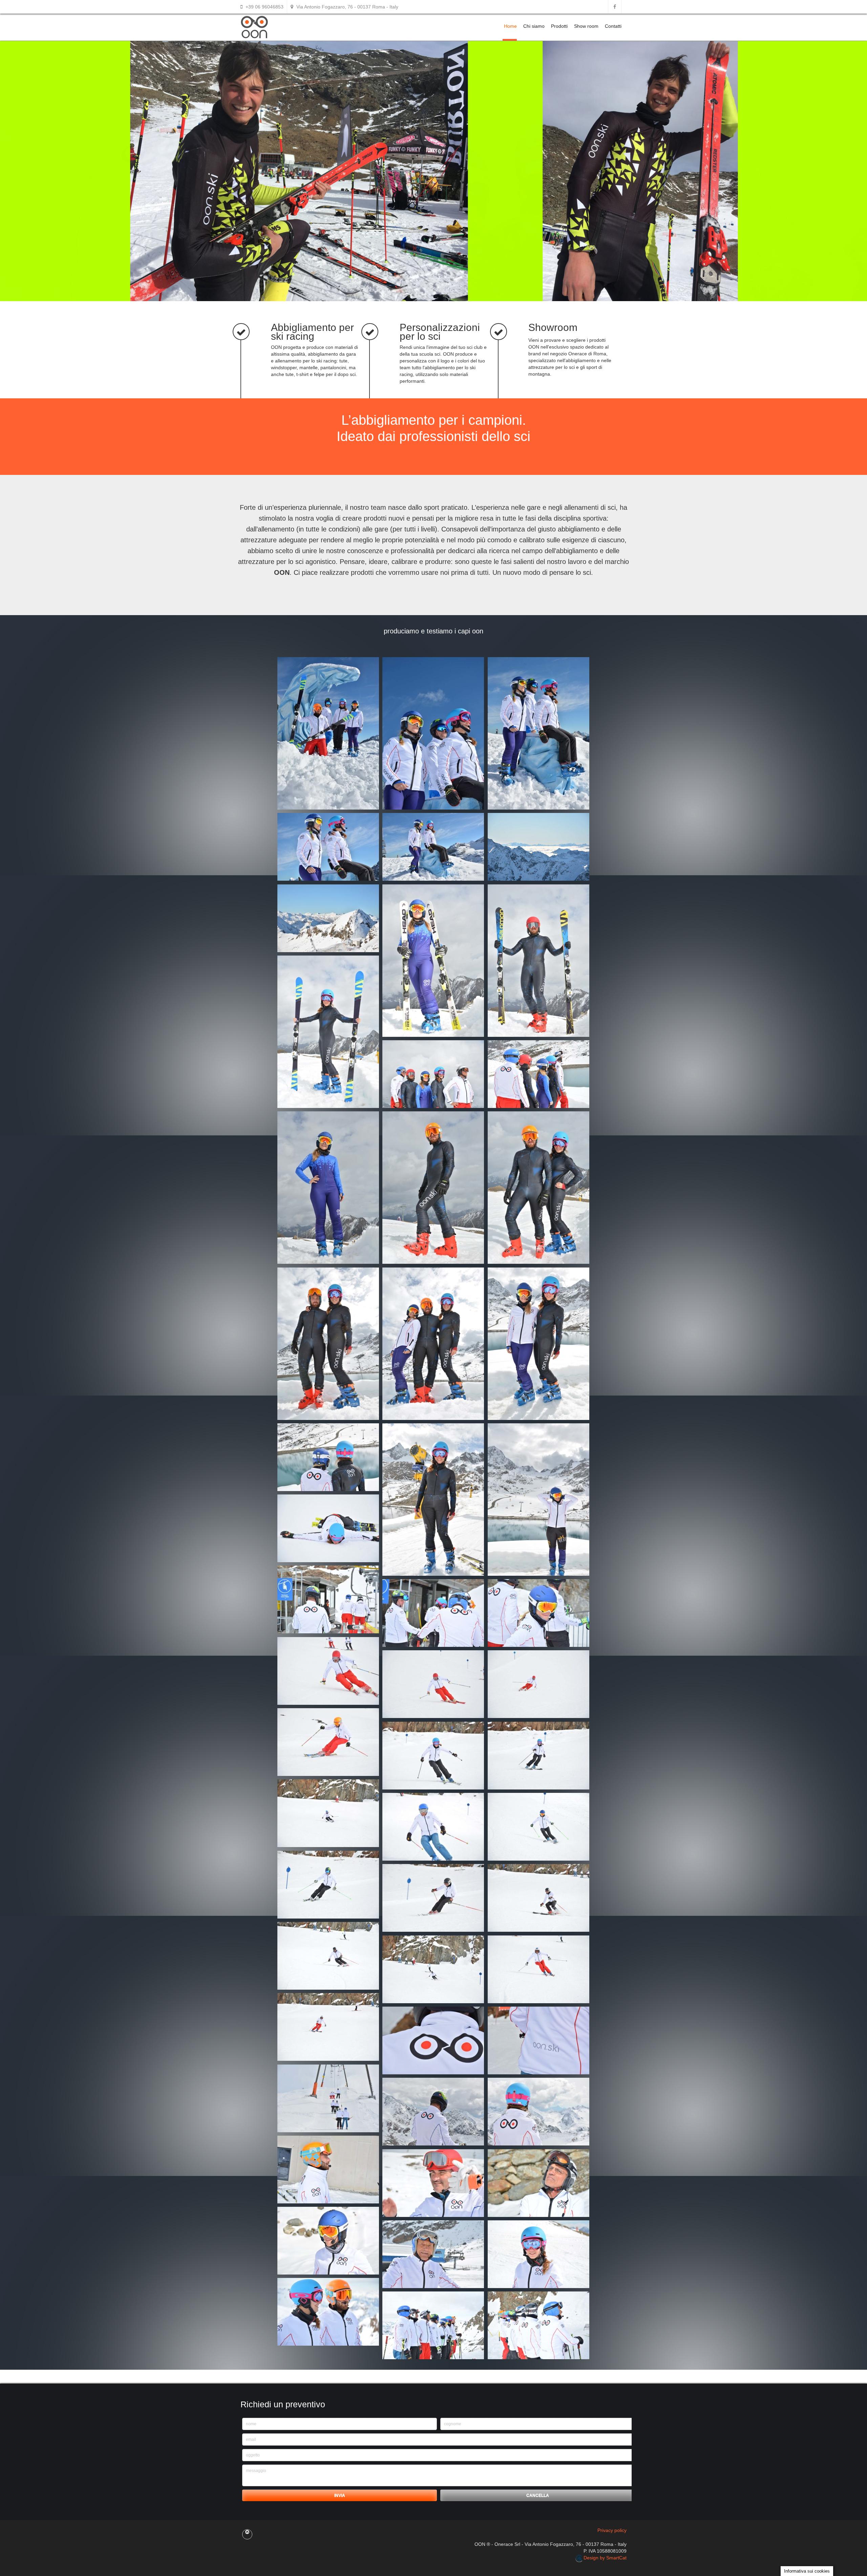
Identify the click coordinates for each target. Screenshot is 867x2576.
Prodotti (559, 26)
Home (510, 26)
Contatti (613, 26)
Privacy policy (612, 2530)
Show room (586, 26)
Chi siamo (534, 26)
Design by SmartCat (604, 2558)
